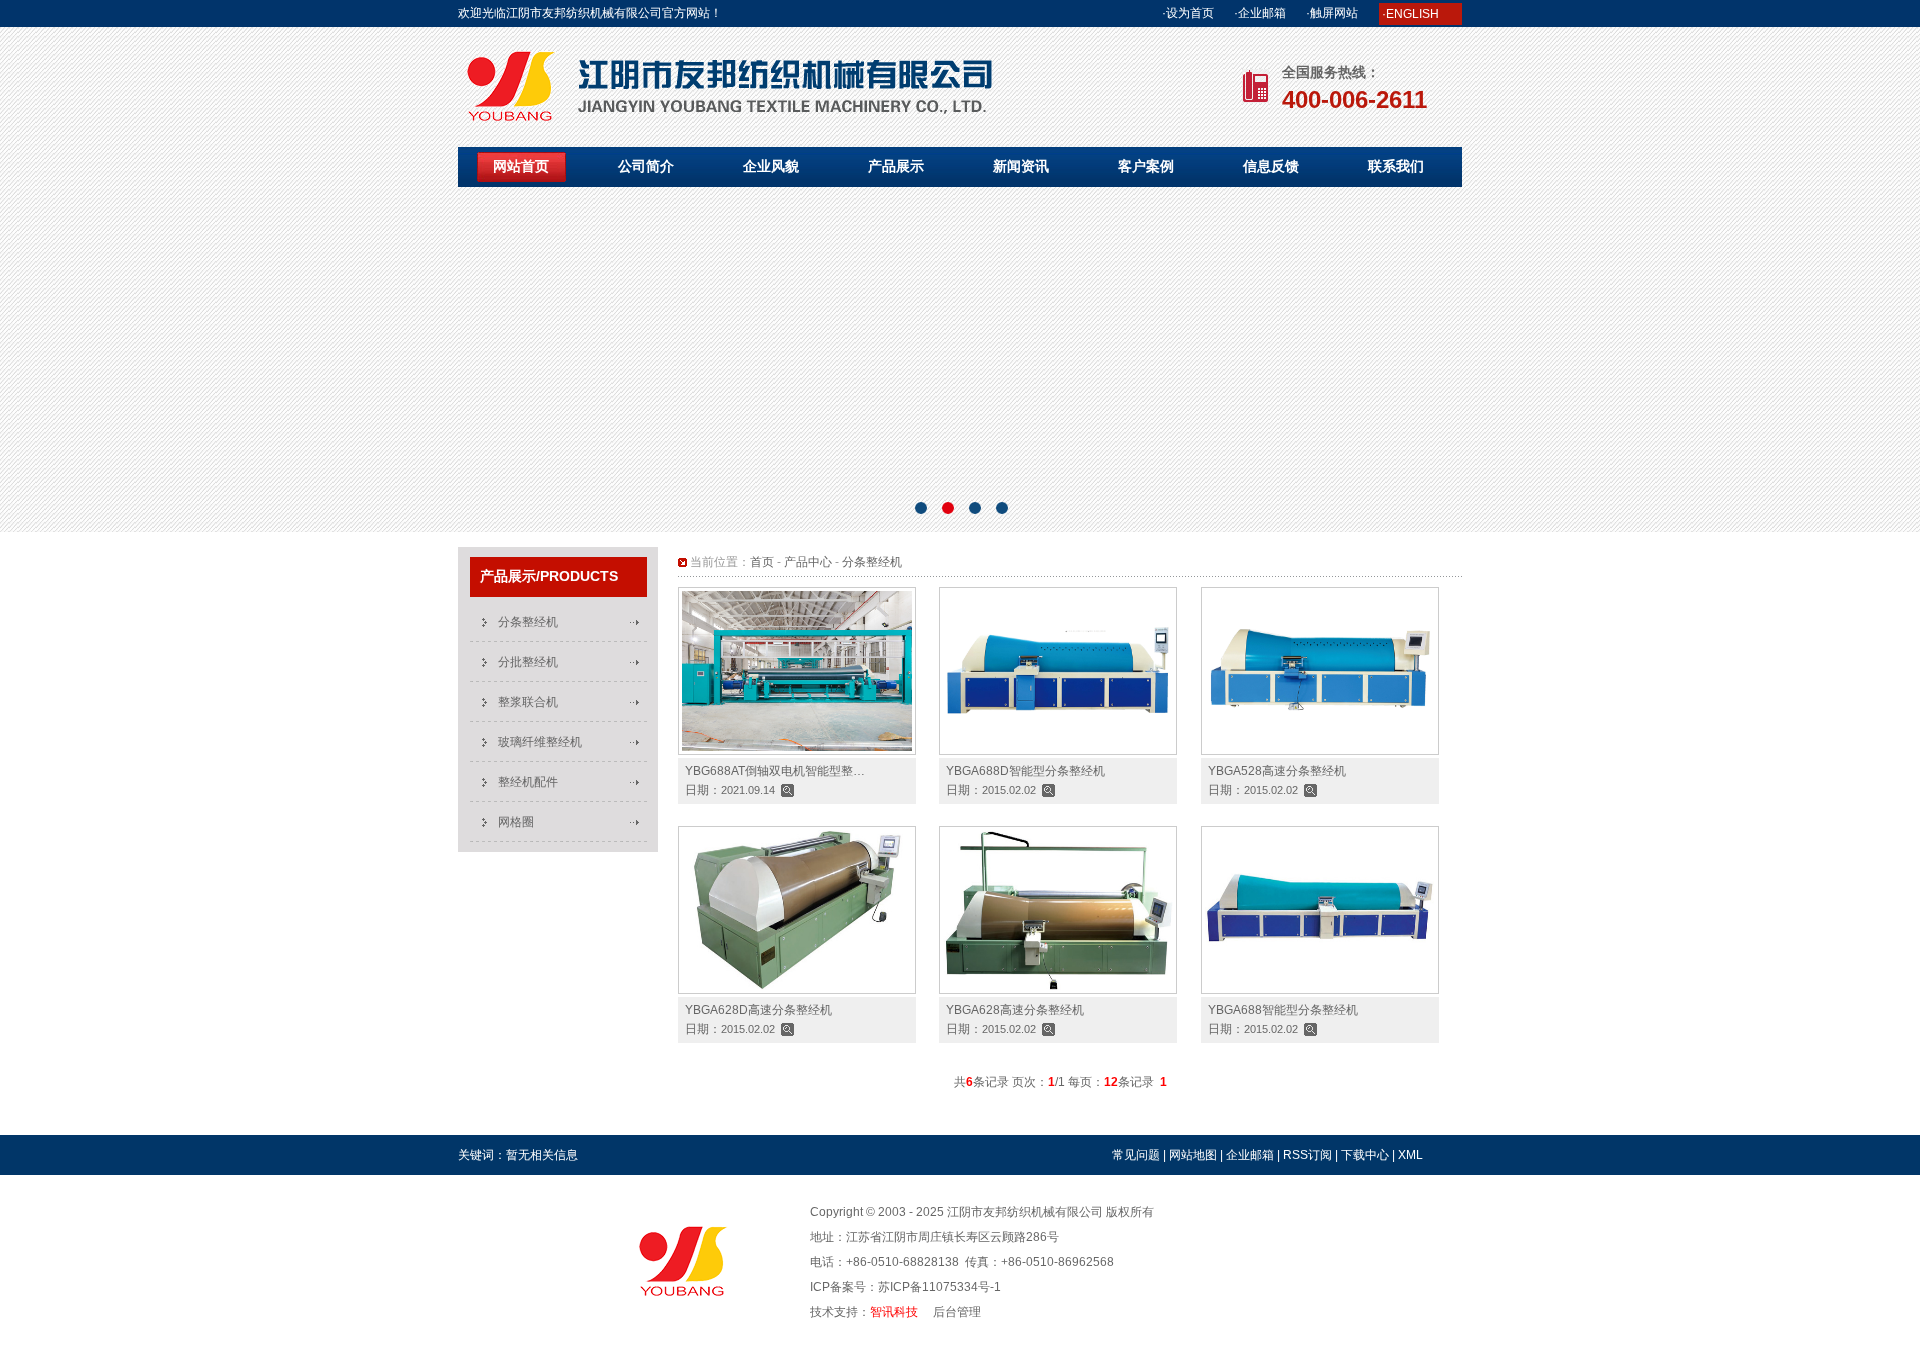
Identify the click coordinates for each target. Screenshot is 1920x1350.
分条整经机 (528, 622)
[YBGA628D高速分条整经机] (797, 990)
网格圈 (516, 822)
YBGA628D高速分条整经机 (758, 1010)
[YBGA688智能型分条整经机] (1320, 990)
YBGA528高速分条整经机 (1277, 771)
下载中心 (1365, 1155)
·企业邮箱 (1260, 13)
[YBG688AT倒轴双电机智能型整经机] (797, 751)
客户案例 (1146, 166)
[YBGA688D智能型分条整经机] (1058, 751)
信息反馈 (1271, 166)
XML (1410, 1155)
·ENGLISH (1410, 14)
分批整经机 (528, 662)
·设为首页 (1188, 13)
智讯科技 (894, 1312)
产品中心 (808, 562)
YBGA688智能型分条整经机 (1283, 1010)
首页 (762, 562)
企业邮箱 (1250, 1155)
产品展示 (896, 166)
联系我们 (1396, 166)
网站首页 (521, 166)
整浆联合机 (528, 702)
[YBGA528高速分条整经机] (1320, 751)
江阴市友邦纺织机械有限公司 (1025, 1212)
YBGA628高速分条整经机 (960, 367)
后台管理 (957, 1312)
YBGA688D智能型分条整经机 (1025, 771)
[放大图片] (787, 790)
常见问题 (1136, 1155)
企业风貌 (771, 166)
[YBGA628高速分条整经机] (1058, 990)
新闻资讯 (1021, 166)
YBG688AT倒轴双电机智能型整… (775, 771)
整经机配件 (528, 782)
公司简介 (646, 166)
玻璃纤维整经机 (540, 742)
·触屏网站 (1332, 13)
